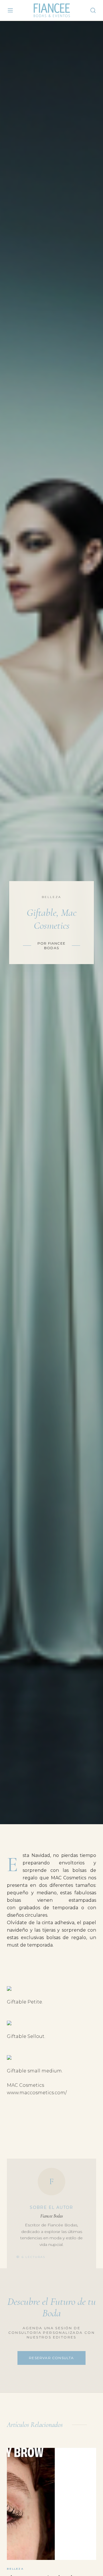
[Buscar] (93, 10)
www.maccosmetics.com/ (37, 2093)
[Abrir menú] (10, 10)
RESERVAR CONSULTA (51, 2358)
